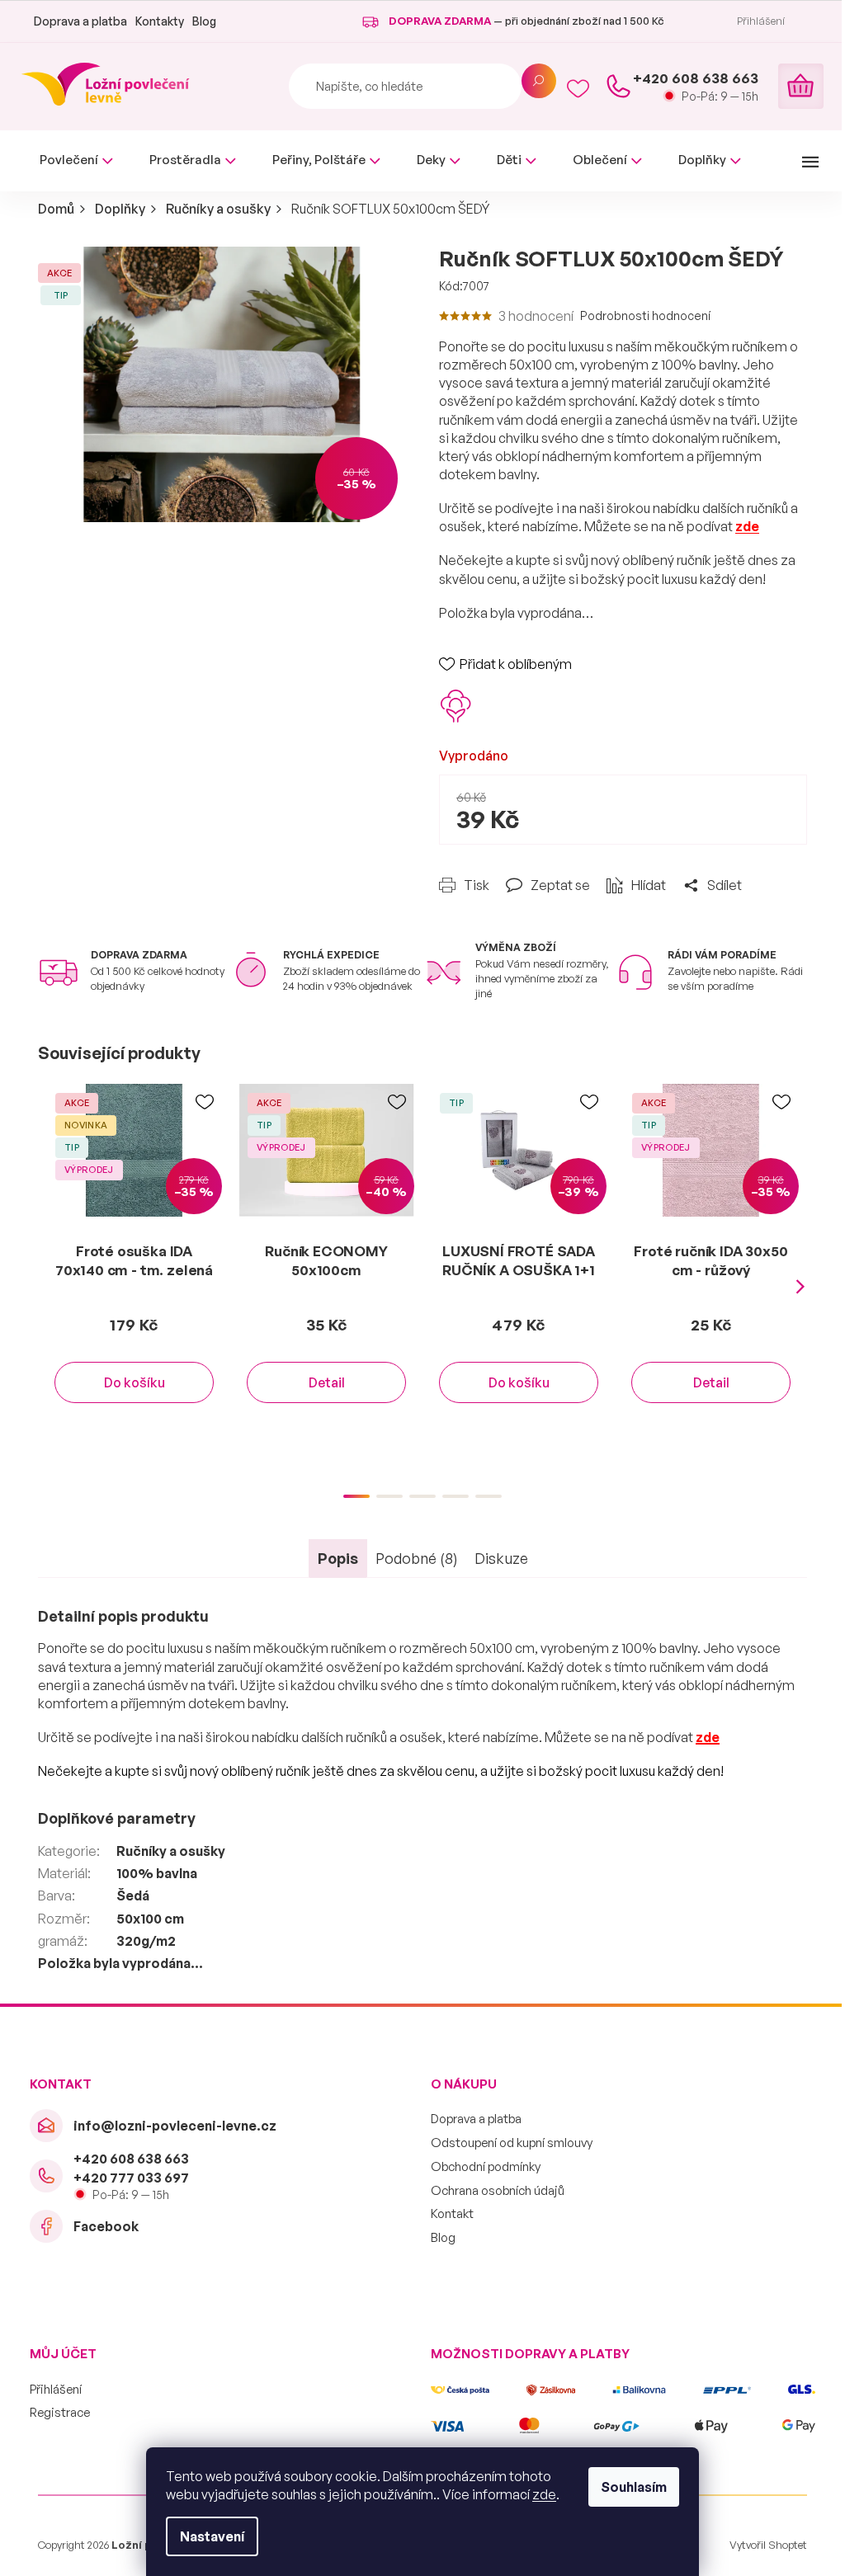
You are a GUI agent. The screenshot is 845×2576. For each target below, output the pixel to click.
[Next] (800, 1287)
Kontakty (160, 21)
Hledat (539, 81)
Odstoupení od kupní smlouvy (512, 2143)
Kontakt (452, 2213)
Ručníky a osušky (171, 1851)
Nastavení (212, 2536)
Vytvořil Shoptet (768, 2545)
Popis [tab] (338, 1558)
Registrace (60, 2412)
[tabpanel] (134, 1260)
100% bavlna (157, 1873)
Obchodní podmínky (486, 2166)
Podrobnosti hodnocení (645, 316)
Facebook (106, 2226)
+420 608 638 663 (131, 2159)
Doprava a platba (80, 21)
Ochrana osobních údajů (498, 2190)
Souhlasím (634, 2487)
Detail (327, 1382)
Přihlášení (56, 2389)
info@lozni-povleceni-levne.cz (175, 2126)
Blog (204, 21)
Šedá (133, 1896)
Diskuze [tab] (501, 1558)
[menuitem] (76, 160)
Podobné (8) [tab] (417, 1558)
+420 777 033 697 (131, 2178)
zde (544, 2494)
